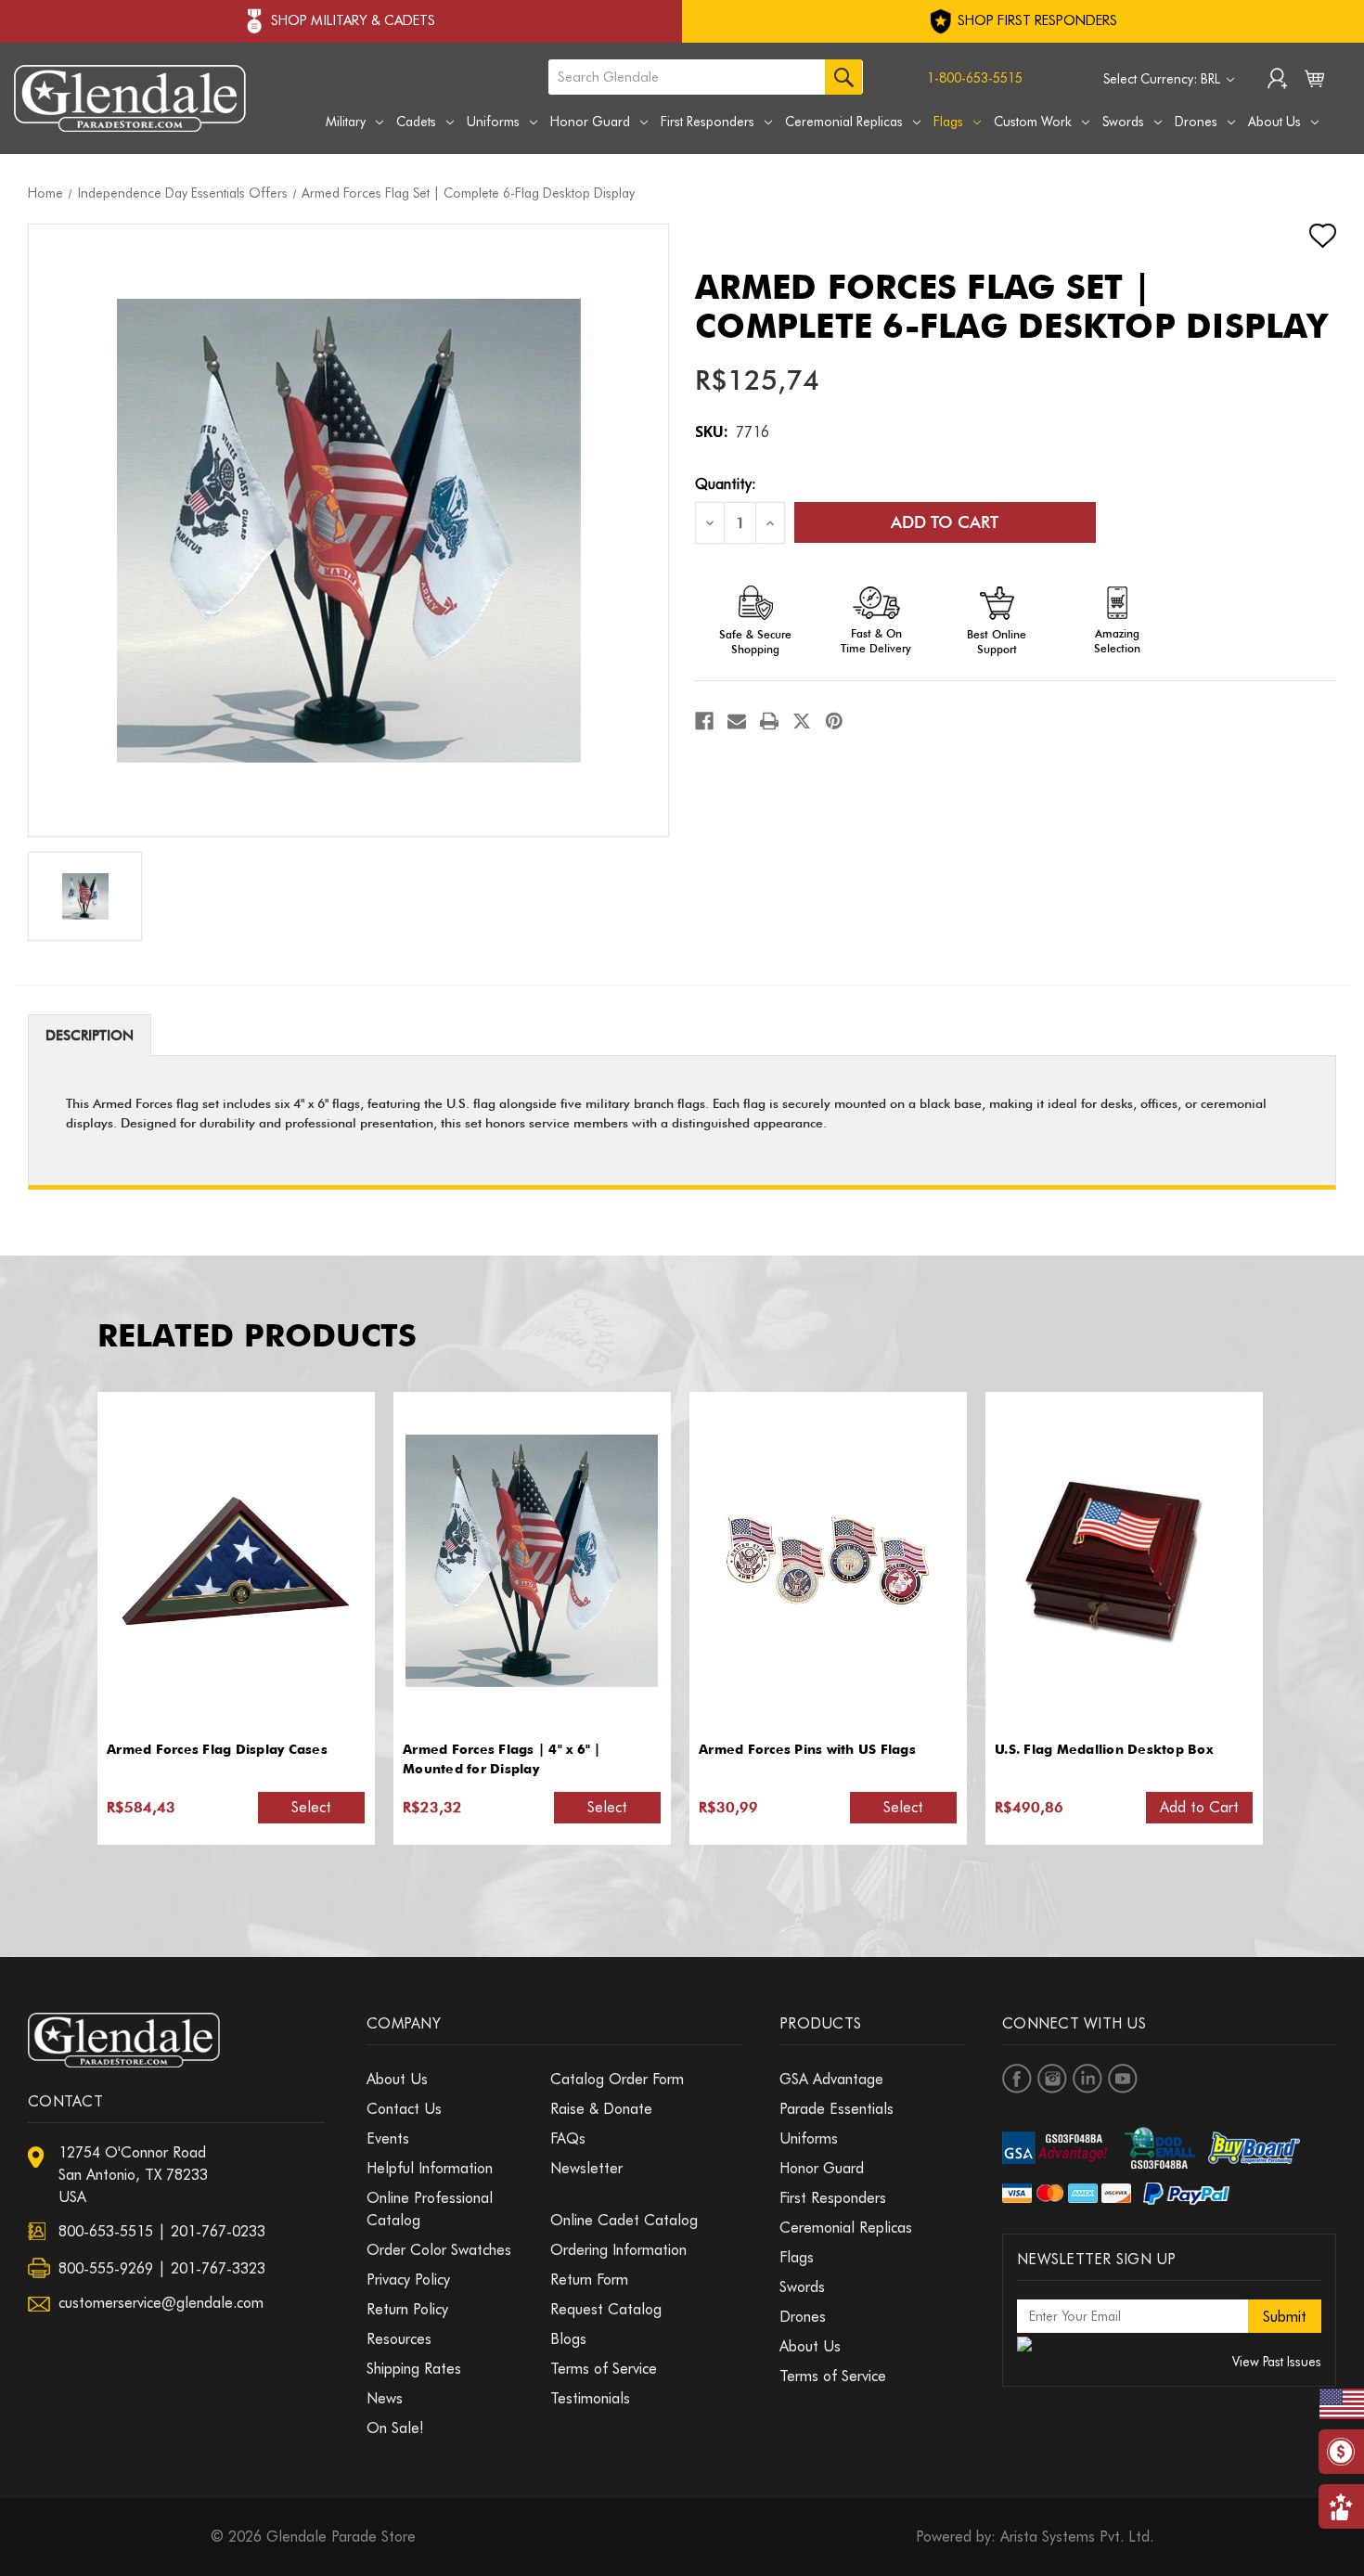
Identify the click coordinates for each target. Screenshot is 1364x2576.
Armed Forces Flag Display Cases (217, 1749)
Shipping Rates (414, 2369)
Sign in (1277, 81)
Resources (399, 2339)
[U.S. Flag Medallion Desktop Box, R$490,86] (1124, 1561)
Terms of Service (604, 2369)
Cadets (416, 122)
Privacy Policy (408, 2280)
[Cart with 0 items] (1314, 83)
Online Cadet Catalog (624, 2220)
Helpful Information (430, 2168)
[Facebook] (704, 721)
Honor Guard (590, 122)
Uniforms (493, 122)
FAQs (568, 2138)
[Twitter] (802, 721)
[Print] (769, 721)
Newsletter (586, 2168)
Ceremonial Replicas (844, 122)
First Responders (708, 122)
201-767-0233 (218, 2231)
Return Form (589, 2280)
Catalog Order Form (617, 2079)
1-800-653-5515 (975, 78)
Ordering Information (618, 2250)
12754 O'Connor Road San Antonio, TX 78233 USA (133, 2175)
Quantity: (726, 484)
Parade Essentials (836, 2109)
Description (90, 1036)
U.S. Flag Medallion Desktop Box (1104, 1749)
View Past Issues (1277, 2362)
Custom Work (1033, 122)
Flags (948, 122)
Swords (1123, 122)
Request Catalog (606, 2309)
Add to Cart (1199, 1807)
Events (388, 2138)
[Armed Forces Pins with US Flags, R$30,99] (828, 1561)
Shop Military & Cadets (353, 20)
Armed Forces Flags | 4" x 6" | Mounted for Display (502, 1759)
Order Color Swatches (439, 2250)
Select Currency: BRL (1164, 79)
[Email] (737, 721)
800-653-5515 (106, 2231)
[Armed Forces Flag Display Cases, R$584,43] (236, 1561)
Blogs (568, 2339)
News (385, 2398)
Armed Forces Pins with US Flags (807, 1749)
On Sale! (395, 2428)
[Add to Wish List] (1306, 236)
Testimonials (590, 2398)
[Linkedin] (1087, 2079)
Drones (1196, 122)
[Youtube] (1123, 2079)
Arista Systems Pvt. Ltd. (1077, 2537)
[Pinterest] (834, 721)
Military (346, 122)
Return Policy (407, 2309)
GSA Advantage (831, 2079)
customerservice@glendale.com (161, 2303)
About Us (1274, 122)
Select (311, 1807)
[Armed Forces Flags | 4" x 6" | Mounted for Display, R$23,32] (532, 1561)
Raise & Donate (601, 2109)
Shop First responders (1036, 20)
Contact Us (404, 2109)
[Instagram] (1052, 2079)
